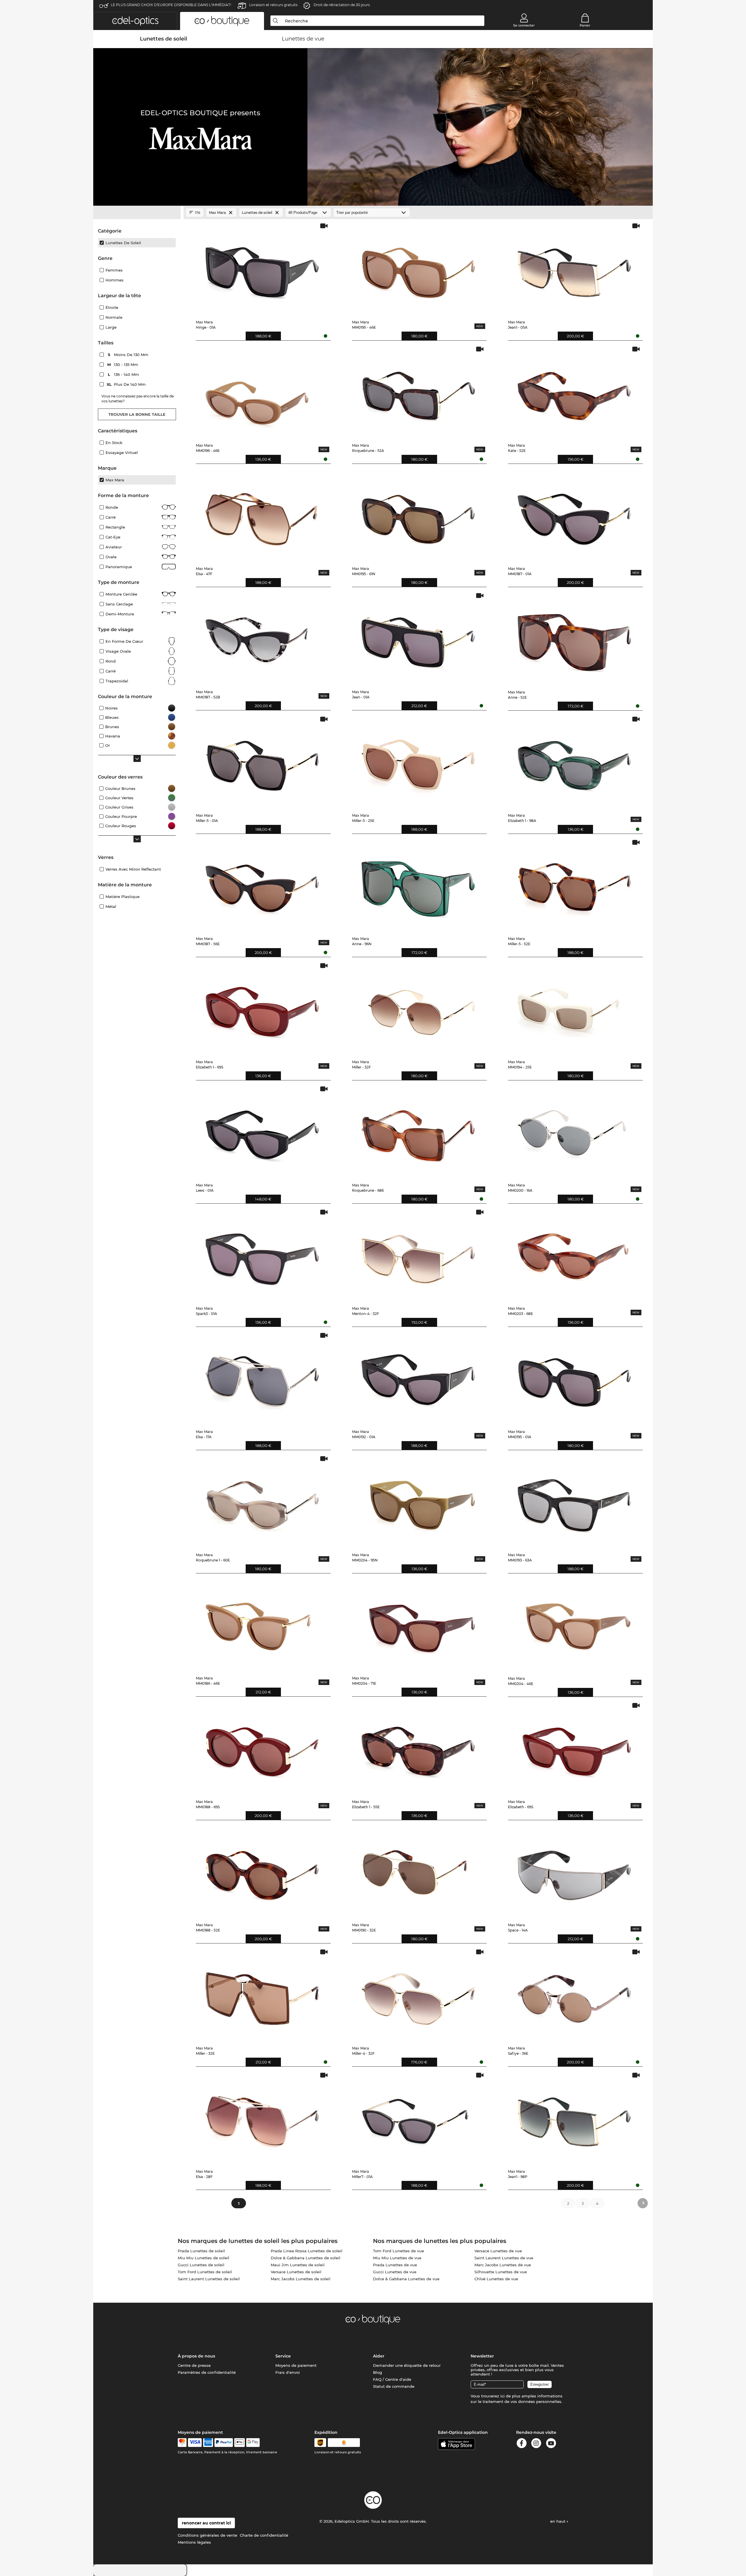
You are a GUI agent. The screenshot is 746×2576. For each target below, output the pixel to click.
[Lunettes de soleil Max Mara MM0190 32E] (418, 1872)
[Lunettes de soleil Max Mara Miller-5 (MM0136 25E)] (418, 762)
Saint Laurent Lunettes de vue (504, 2258)
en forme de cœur (124, 641)
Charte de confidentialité (264, 2535)
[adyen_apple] (240, 2443)
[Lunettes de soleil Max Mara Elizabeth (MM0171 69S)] (574, 1748)
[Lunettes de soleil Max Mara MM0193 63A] (574, 1502)
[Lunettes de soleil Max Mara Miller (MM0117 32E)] (262, 1995)
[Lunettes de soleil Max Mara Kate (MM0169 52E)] (574, 392)
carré (111, 671)
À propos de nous (196, 2356)
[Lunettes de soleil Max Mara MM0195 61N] (418, 515)
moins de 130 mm (129, 355)
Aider (379, 2356)
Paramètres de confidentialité (207, 2372)
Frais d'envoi (288, 2372)
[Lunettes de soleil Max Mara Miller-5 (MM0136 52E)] (574, 885)
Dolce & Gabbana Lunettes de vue (406, 2279)
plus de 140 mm (127, 384)
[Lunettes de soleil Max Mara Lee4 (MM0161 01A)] (262, 1132)
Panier (585, 25)
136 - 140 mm (124, 374)
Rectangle (115, 527)
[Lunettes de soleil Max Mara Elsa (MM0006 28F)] (262, 2118)
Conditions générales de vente (207, 2535)
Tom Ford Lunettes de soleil (205, 2272)
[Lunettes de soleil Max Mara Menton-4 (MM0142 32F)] (418, 1255)
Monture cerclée (121, 594)
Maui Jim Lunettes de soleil (298, 2265)
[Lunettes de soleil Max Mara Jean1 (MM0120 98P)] (574, 2118)
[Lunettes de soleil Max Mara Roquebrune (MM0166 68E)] (418, 1132)
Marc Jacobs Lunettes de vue (503, 2265)
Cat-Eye (113, 537)
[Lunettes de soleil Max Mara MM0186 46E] (262, 1625)
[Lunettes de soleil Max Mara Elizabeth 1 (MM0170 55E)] (418, 1748)
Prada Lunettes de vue (395, 2265)
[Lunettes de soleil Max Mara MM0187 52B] (262, 639)
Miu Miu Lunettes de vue (397, 2258)
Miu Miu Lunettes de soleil (204, 2258)
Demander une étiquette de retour (407, 2365)
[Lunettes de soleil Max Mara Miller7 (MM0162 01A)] (418, 2118)
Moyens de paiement (296, 2365)
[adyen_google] (253, 2443)
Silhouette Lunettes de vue (501, 2272)
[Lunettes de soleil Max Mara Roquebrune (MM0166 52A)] (418, 392)
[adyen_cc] (182, 2443)
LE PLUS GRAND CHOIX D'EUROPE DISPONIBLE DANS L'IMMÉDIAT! (171, 5)
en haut (558, 2521)
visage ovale (118, 651)
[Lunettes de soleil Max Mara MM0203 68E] (574, 1255)
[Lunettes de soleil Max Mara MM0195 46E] (418, 269)
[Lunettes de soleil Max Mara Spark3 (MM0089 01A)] (262, 1255)
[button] (135, 21)
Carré (111, 517)
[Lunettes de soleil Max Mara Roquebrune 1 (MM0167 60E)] (262, 1502)
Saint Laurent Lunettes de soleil (209, 2279)
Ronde (112, 507)
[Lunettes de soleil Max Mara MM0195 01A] (574, 1378)
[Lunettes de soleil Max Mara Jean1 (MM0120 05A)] (574, 269)
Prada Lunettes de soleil (201, 2251)
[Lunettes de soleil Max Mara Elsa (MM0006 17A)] (262, 1378)
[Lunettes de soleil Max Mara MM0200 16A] (574, 1132)
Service (283, 2356)
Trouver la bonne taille (137, 414)
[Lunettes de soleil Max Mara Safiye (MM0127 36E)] (574, 1995)
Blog (378, 2372)
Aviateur (114, 547)
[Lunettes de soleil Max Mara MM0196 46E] (262, 392)
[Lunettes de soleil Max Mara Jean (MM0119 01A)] (418, 639)
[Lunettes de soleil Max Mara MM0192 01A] (418, 1378)
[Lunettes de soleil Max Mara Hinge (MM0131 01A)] (262, 269)
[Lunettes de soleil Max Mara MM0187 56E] (262, 885)
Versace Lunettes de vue (498, 2251)
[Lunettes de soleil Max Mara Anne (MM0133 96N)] (418, 885)
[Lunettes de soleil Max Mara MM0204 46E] (574, 1625)
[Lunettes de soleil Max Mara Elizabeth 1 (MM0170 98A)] (574, 762)
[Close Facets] (137, 213)
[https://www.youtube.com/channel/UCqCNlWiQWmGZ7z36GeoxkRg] (551, 2444)
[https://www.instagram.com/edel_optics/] (536, 2444)
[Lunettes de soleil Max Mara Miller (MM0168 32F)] (418, 1009)
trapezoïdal (117, 681)
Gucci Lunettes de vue (395, 2272)
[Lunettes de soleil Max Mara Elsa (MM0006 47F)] (262, 515)
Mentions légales (194, 2542)
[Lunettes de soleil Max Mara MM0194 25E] (574, 1009)
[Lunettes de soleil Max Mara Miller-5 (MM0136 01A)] (262, 762)
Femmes (114, 270)
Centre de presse (194, 2365)
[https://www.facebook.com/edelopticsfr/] (522, 2444)
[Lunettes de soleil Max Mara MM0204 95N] (418, 1502)
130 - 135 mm (123, 365)
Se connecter (524, 25)
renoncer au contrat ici (206, 2523)
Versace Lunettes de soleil (296, 2272)
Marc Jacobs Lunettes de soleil (301, 2279)
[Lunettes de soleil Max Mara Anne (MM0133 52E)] (574, 639)
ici (503, 2396)
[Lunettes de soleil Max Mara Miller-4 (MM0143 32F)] (418, 1995)
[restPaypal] (224, 2443)
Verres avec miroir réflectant (133, 869)
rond (111, 661)
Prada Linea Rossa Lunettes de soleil (307, 2251)
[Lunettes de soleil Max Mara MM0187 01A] (574, 515)
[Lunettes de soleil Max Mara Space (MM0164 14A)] (574, 1872)
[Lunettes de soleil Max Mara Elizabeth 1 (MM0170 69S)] (262, 1009)
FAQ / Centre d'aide (392, 2379)
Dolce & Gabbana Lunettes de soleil (306, 2258)
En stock (114, 443)
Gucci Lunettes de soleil (201, 2265)
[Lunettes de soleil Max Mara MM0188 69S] (262, 1748)
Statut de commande (394, 2386)
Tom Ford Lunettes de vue (398, 2251)
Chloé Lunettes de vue (496, 2279)
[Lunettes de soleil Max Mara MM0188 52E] (262, 1872)
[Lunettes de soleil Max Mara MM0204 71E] (418, 1625)
